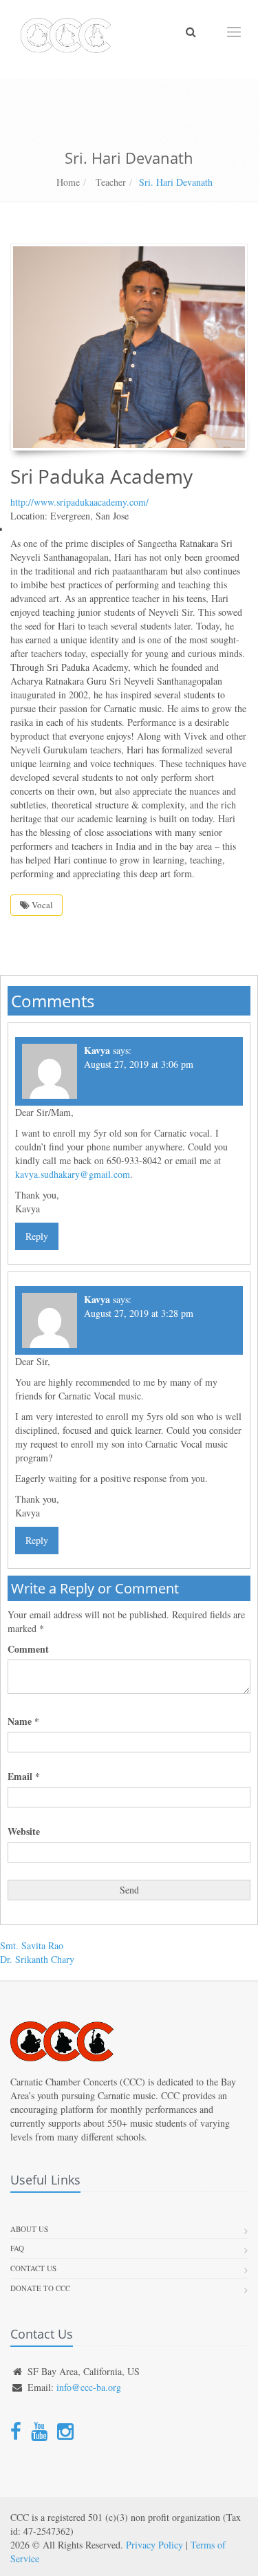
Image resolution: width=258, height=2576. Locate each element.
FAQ (17, 2248)
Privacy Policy (154, 2545)
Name (23, 1721)
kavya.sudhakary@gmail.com (73, 1174)
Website (24, 1832)
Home (68, 182)
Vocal (41, 905)
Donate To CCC (40, 2288)
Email (24, 1777)
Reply (37, 1236)
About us (29, 2229)
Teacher (109, 182)
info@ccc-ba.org (89, 2387)
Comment (28, 1649)
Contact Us (33, 2268)
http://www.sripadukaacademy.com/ (79, 502)
